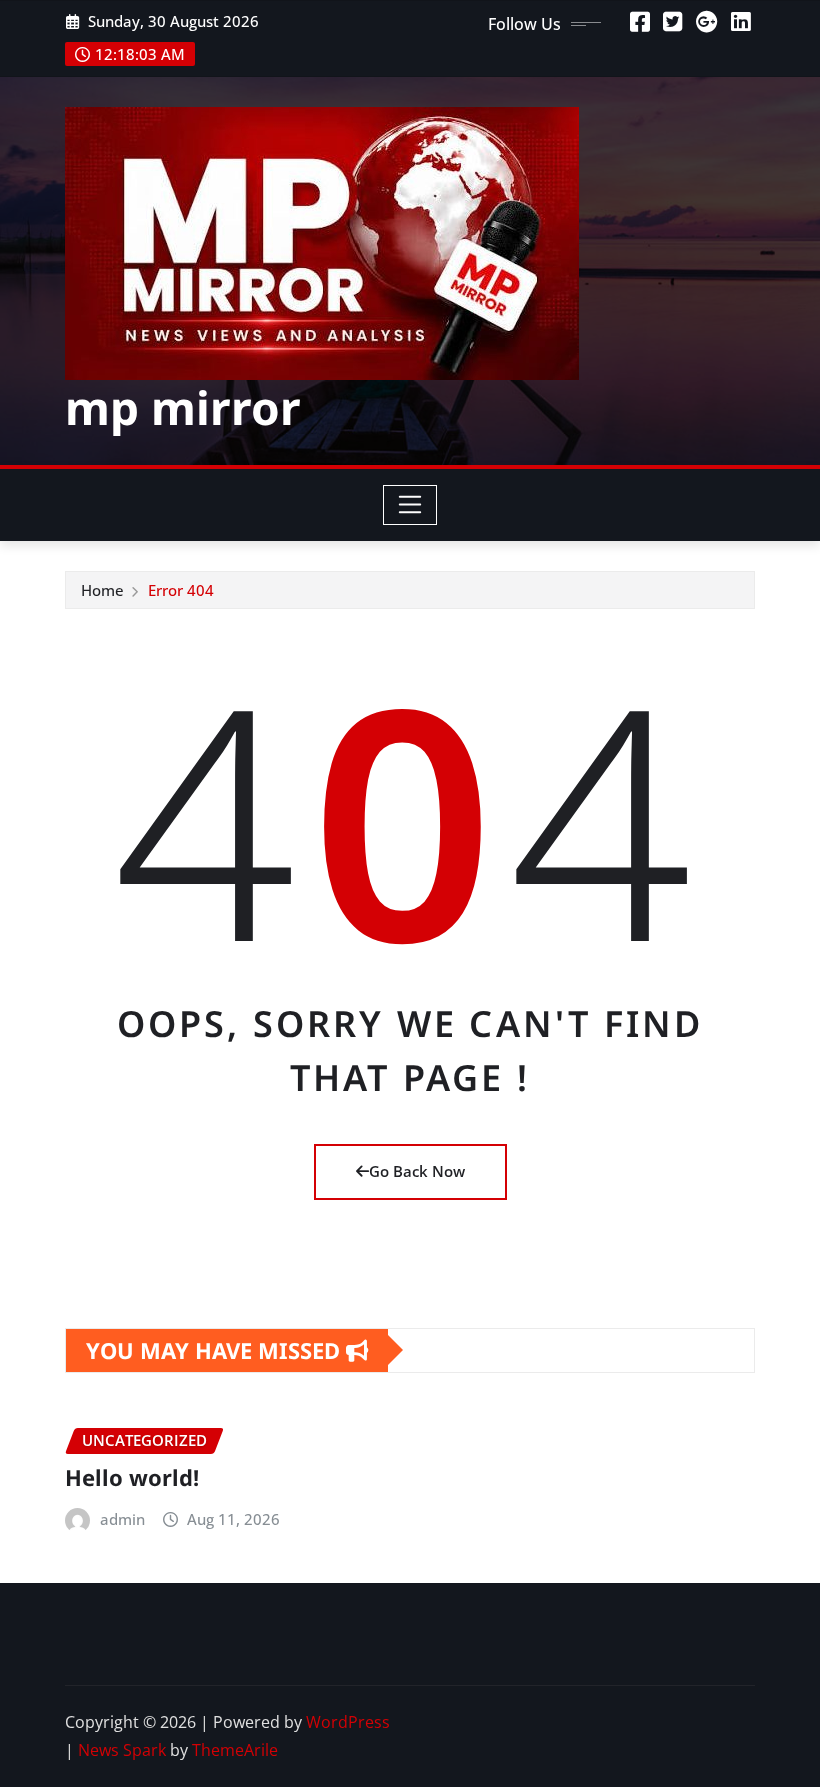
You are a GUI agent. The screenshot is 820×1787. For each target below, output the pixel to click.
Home (102, 590)
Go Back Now (417, 1171)
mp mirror (183, 407)
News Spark (122, 1750)
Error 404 (181, 590)
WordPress (348, 1722)
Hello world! (132, 1477)
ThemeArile (235, 1750)
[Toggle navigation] (410, 505)
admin (122, 1519)
